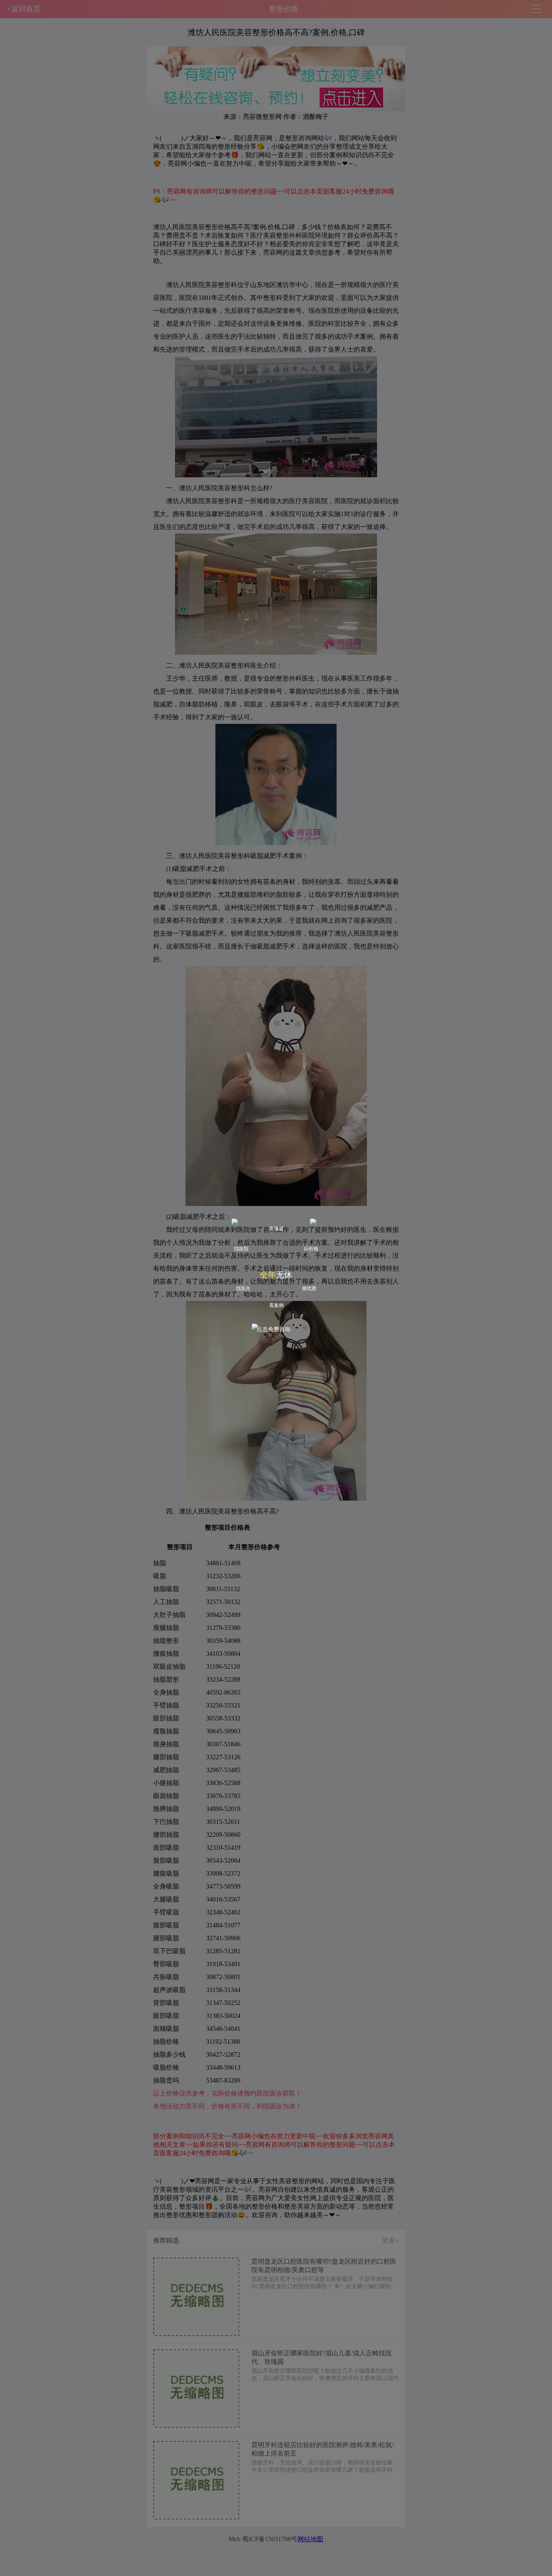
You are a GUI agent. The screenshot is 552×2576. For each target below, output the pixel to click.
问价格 (311, 1249)
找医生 (243, 1288)
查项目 (276, 1229)
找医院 (241, 1249)
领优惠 (309, 1288)
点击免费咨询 (274, 1329)
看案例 (276, 1305)
